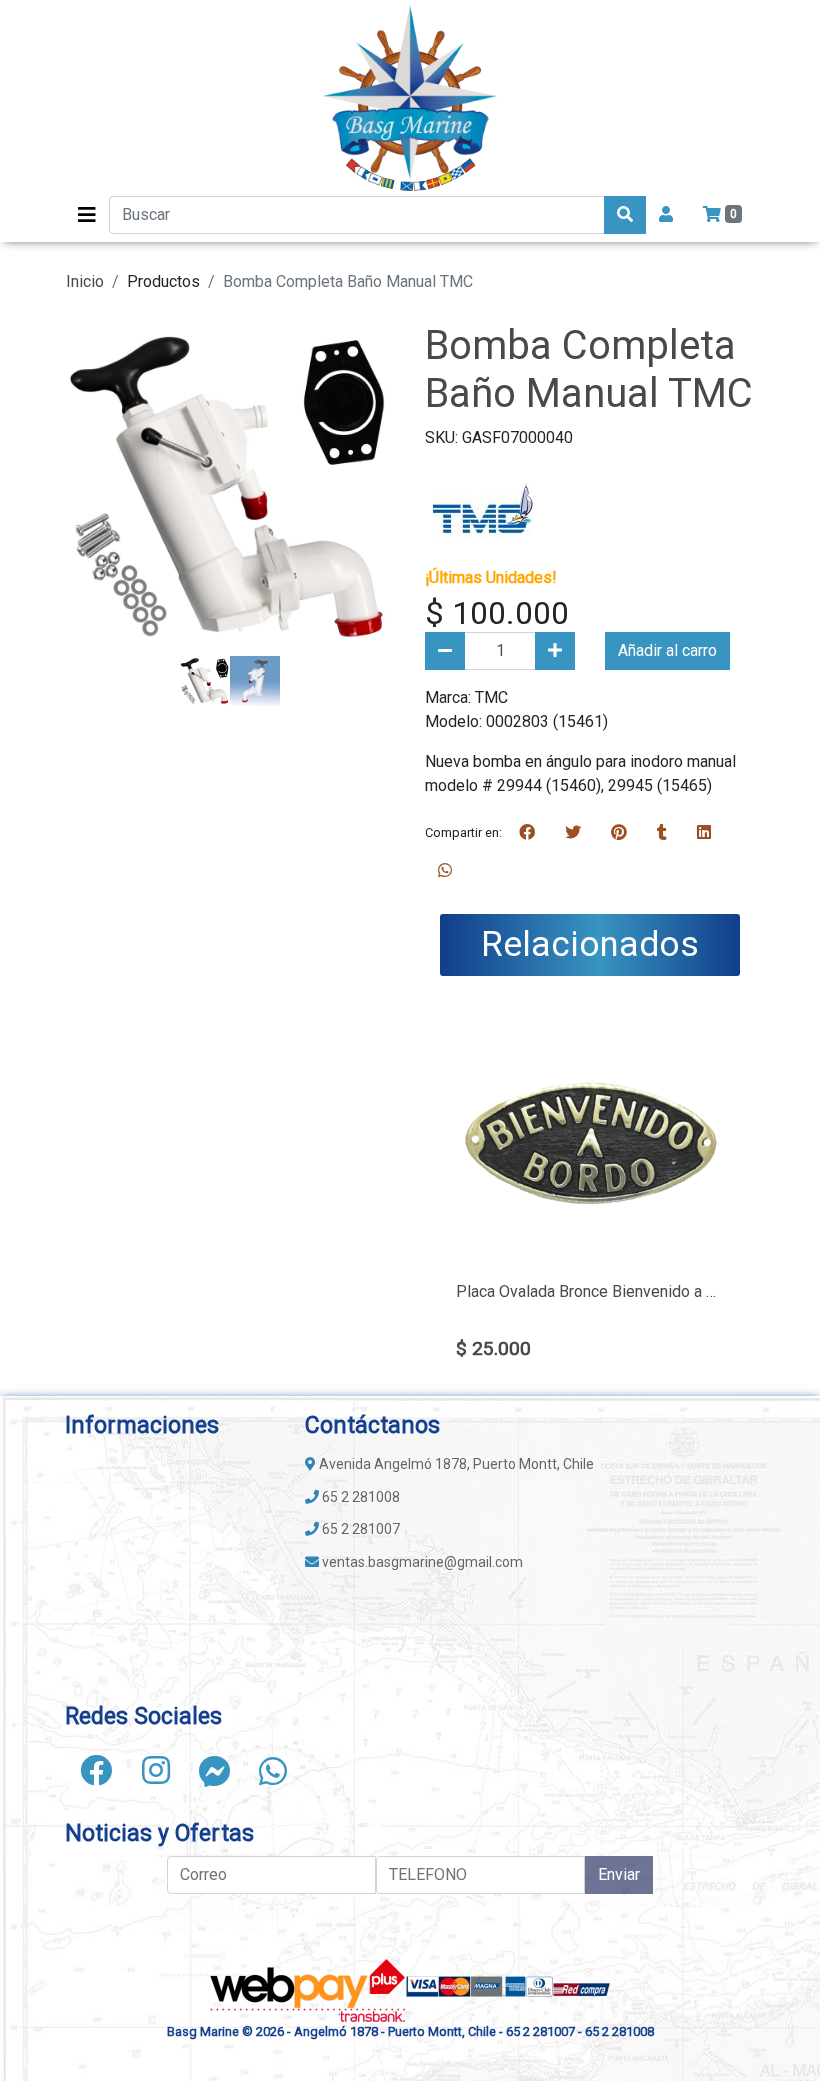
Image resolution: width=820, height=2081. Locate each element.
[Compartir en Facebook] (527, 833)
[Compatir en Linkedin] (704, 833)
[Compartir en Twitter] (573, 833)
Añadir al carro (667, 650)
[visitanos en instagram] (156, 1771)
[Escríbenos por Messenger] (215, 1771)
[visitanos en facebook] (96, 1771)
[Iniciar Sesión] (666, 215)
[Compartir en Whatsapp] (445, 871)
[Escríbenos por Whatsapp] (273, 1771)
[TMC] (483, 506)
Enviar (619, 1874)
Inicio (85, 281)
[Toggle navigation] (87, 215)
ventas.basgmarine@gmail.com (421, 1562)
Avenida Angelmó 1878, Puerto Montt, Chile (455, 1464)
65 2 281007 (359, 1529)
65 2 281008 (359, 1497)
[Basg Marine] (410, 98)
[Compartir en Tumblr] (662, 833)
